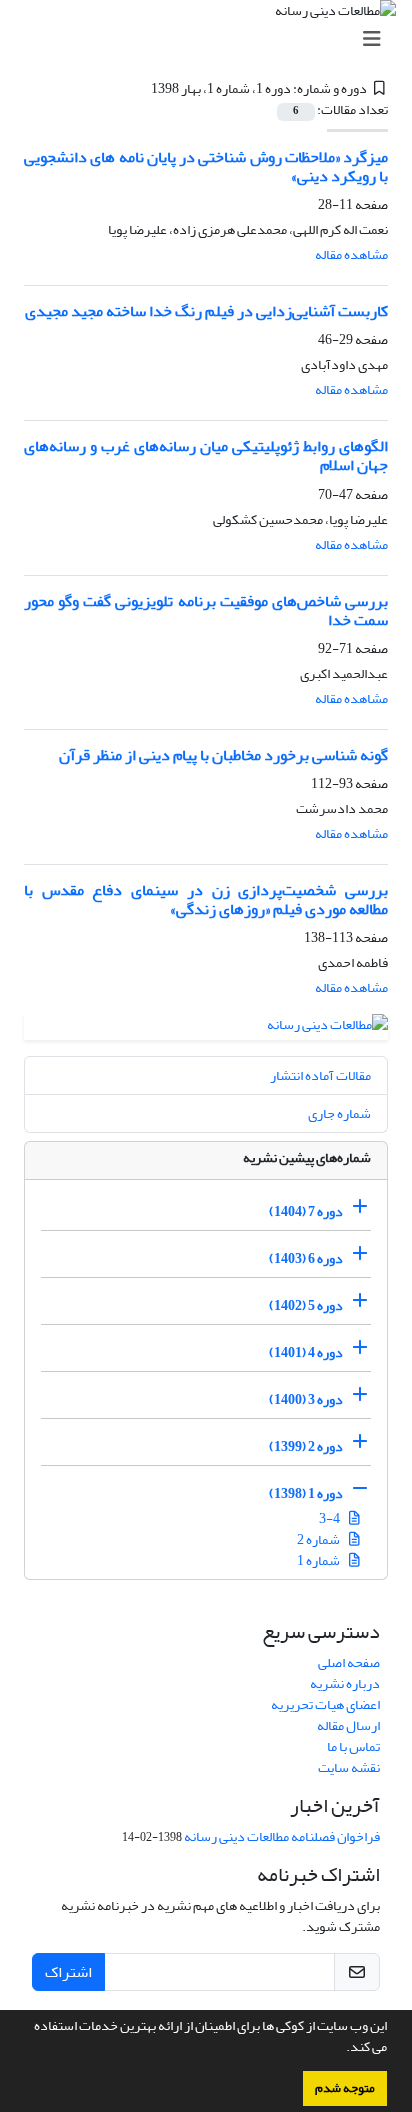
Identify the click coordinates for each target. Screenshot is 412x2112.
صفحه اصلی (349, 1662)
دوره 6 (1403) (306, 1258)
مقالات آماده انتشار (320, 1075)
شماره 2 (319, 1539)
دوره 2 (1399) (306, 1446)
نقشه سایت (349, 1767)
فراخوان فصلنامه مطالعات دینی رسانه (282, 1836)
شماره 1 (319, 1560)
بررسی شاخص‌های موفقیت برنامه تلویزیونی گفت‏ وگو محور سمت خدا (206, 610)
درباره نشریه (345, 1683)
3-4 (330, 1518)
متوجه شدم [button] (345, 2088)
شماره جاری (339, 1113)
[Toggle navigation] (212, 39)
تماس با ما (353, 1746)
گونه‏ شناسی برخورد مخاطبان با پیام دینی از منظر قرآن (223, 755)
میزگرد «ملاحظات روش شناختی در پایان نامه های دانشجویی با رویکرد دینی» (206, 166)
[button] (341, 2049)
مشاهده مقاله (351, 254)
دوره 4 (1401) (306, 1352)
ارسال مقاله (348, 1725)
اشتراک (68, 1972)
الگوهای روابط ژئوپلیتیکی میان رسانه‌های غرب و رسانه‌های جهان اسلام (206, 455)
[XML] (139, 88)
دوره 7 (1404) (306, 1211)
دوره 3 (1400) (306, 1399)
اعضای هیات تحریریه (325, 1704)
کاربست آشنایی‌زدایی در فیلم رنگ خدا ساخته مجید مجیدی (206, 311)
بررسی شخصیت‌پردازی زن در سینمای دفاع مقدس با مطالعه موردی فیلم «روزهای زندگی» (206, 899)
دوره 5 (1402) (306, 1305)
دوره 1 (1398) (306, 1493)
